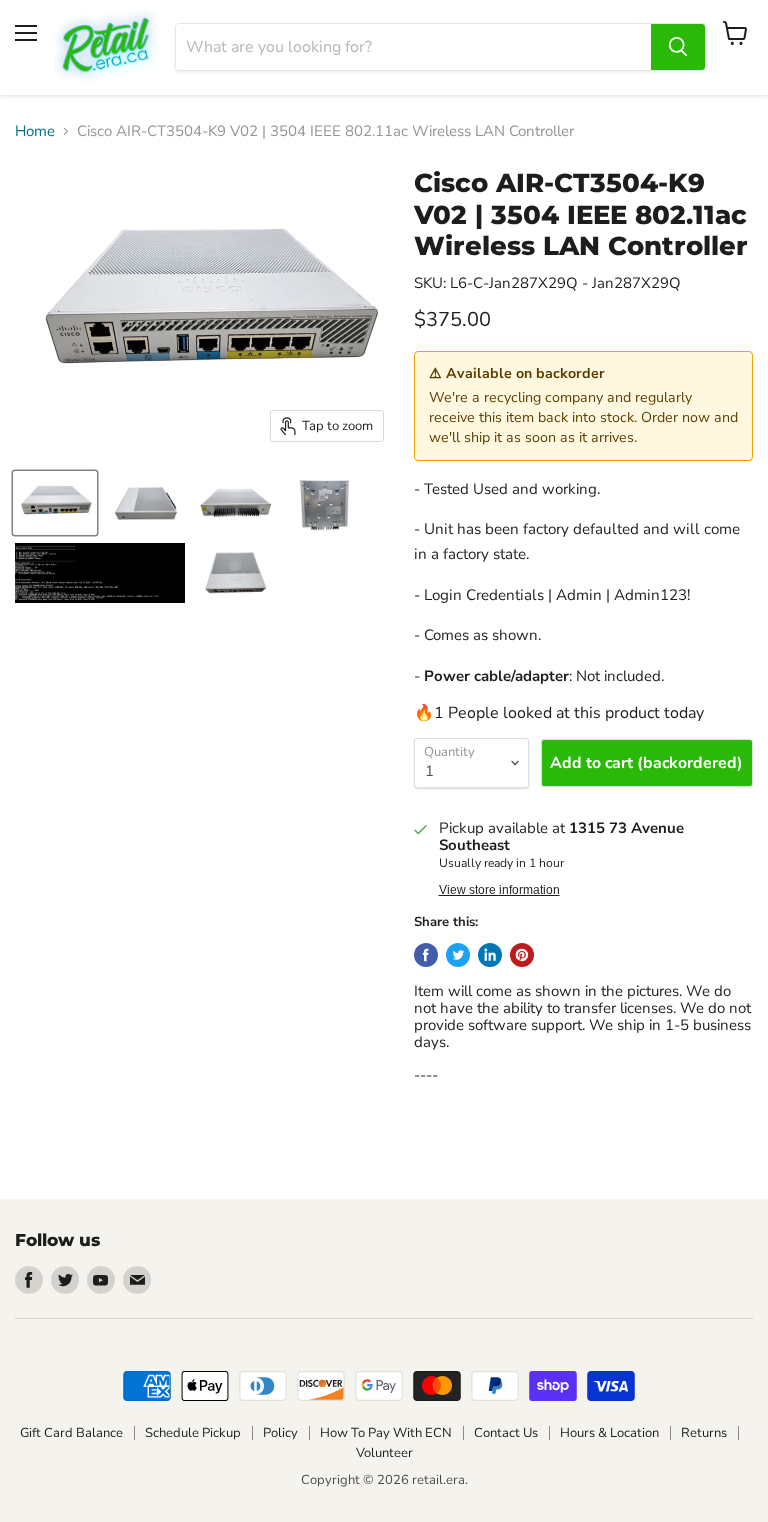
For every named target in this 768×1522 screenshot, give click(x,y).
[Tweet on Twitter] (458, 955)
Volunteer (384, 1453)
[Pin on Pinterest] (522, 955)
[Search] (678, 47)
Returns (704, 1433)
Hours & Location (609, 1433)
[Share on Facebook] (426, 955)
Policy (280, 1433)
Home (35, 131)
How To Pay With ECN (386, 1433)
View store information (499, 890)
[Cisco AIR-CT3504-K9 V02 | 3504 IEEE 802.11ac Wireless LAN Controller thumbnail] (55, 503)
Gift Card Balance (71, 1433)
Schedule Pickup (193, 1433)
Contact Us (506, 1433)
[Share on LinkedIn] (490, 955)
